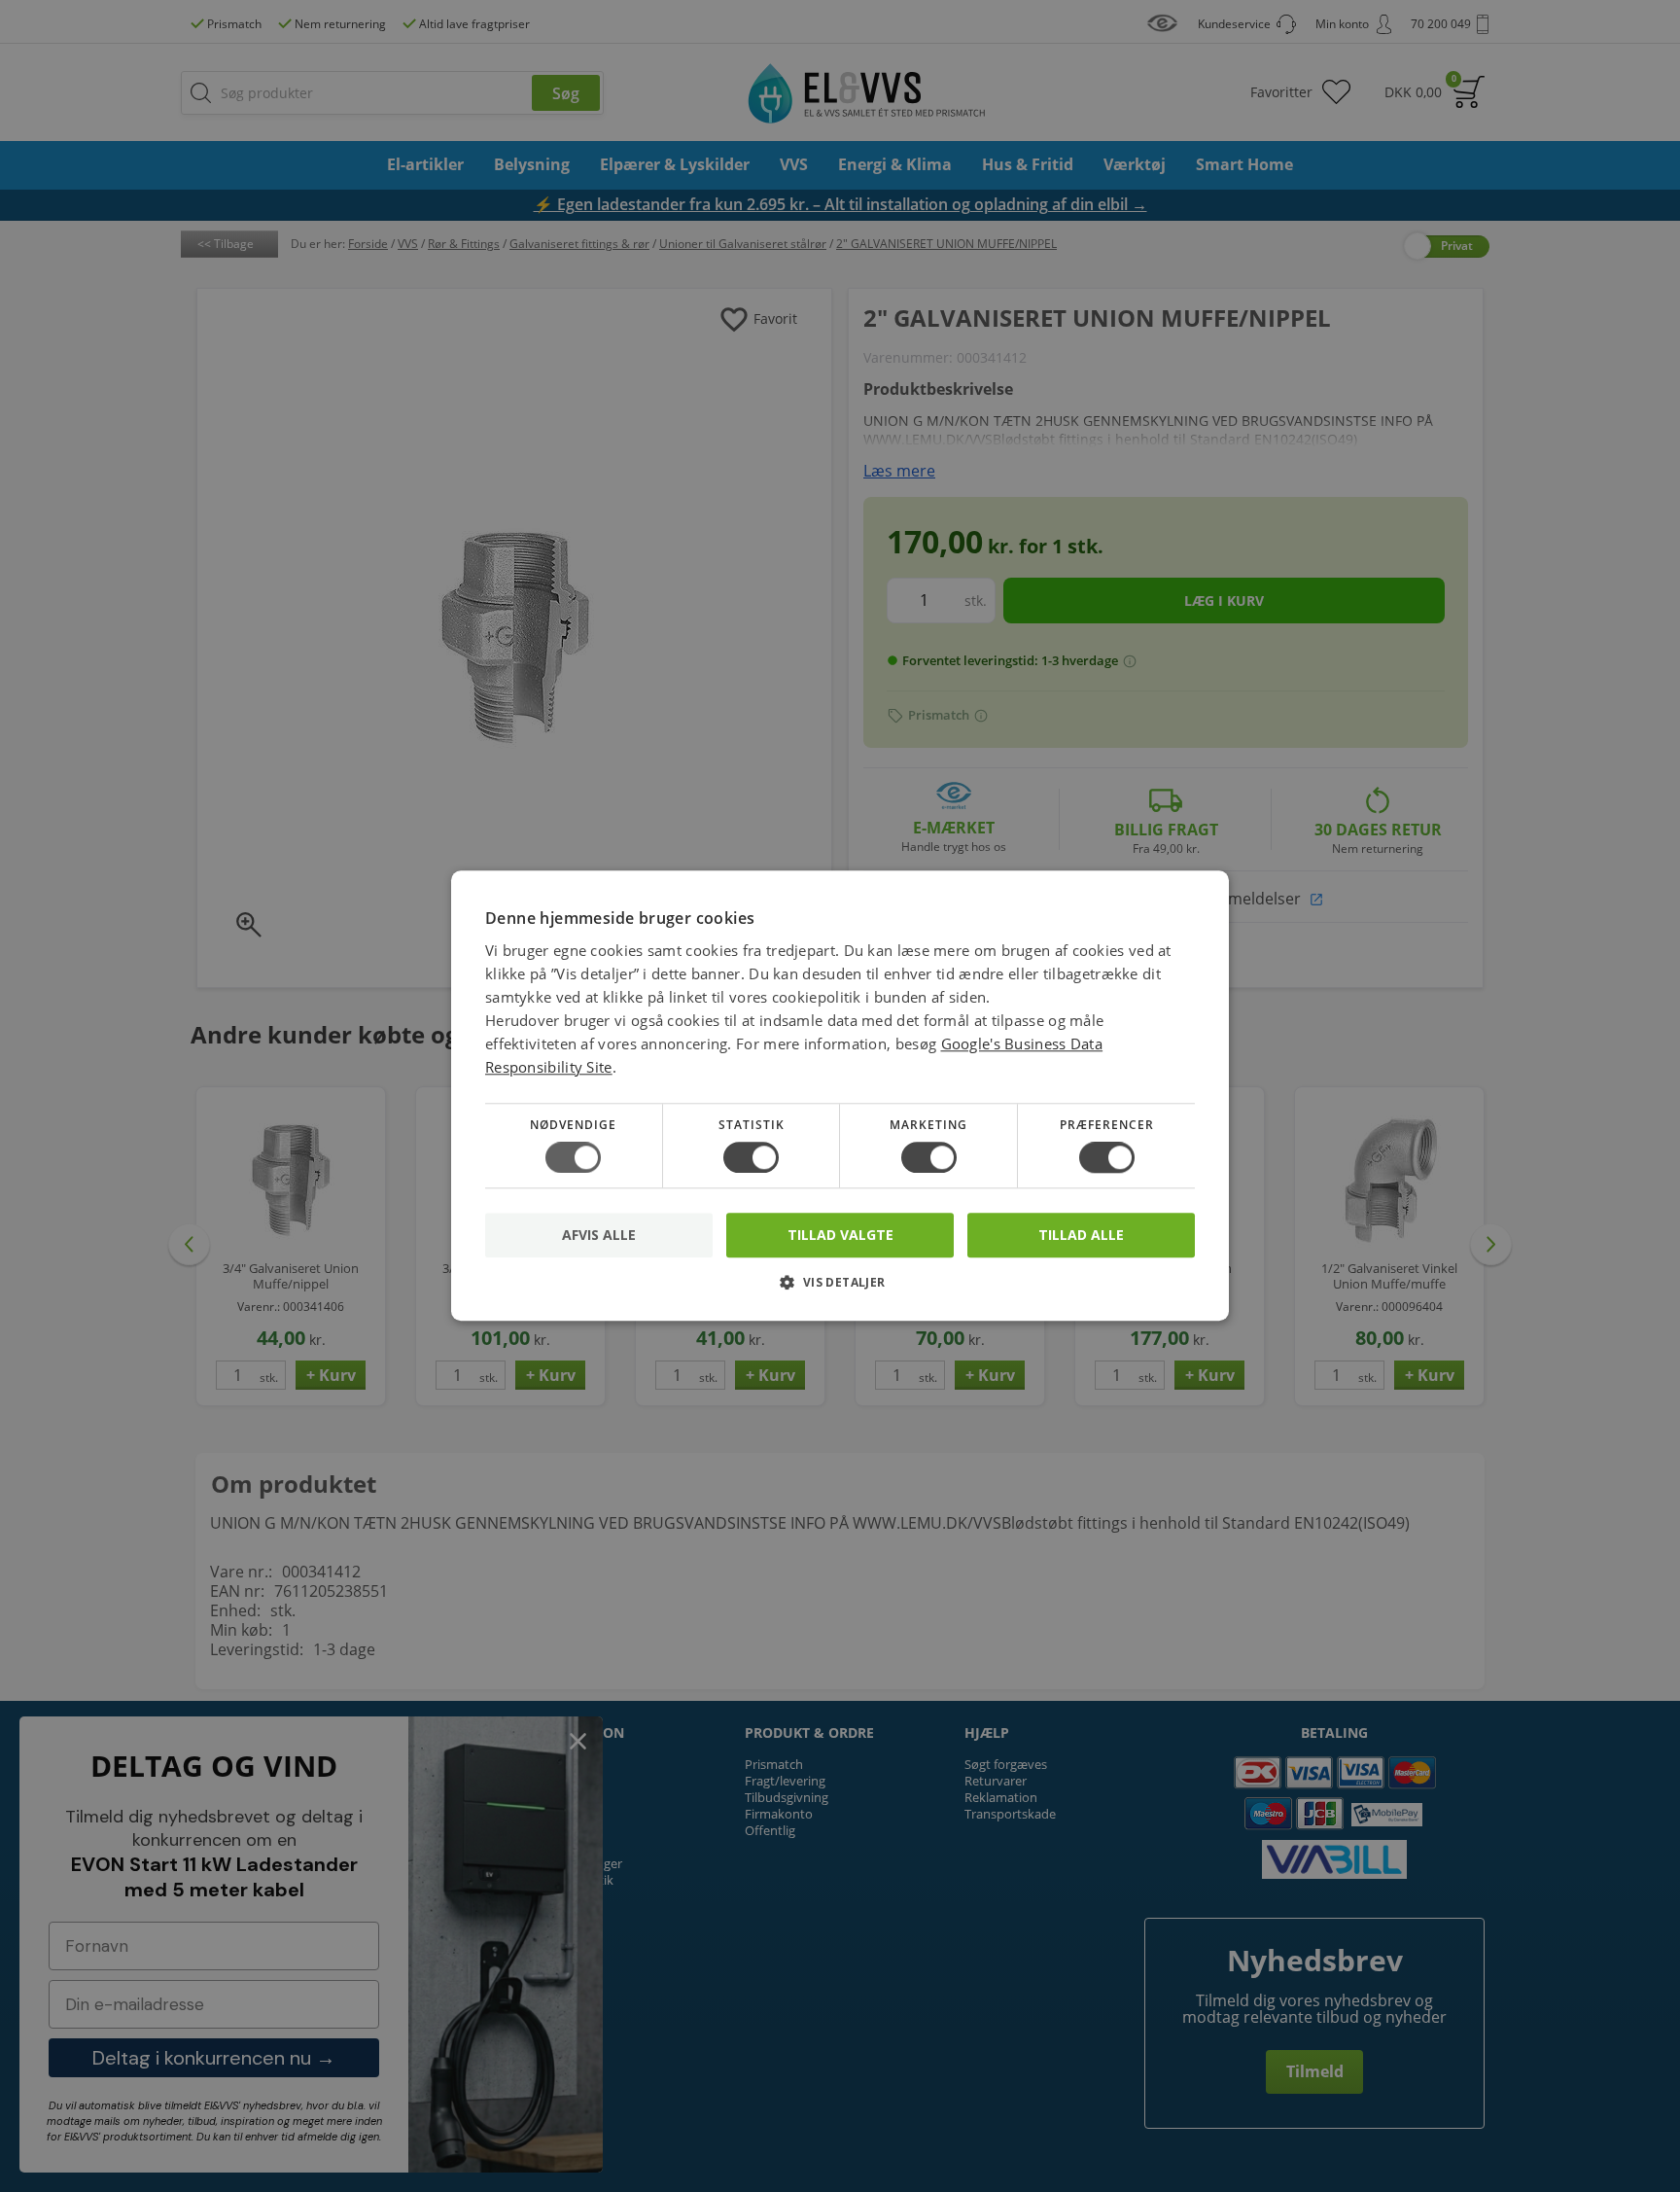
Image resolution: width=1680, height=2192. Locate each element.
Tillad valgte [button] (840, 1235)
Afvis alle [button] (599, 1236)
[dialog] (840, 1096)
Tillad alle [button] (1081, 1235)
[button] (840, 1290)
